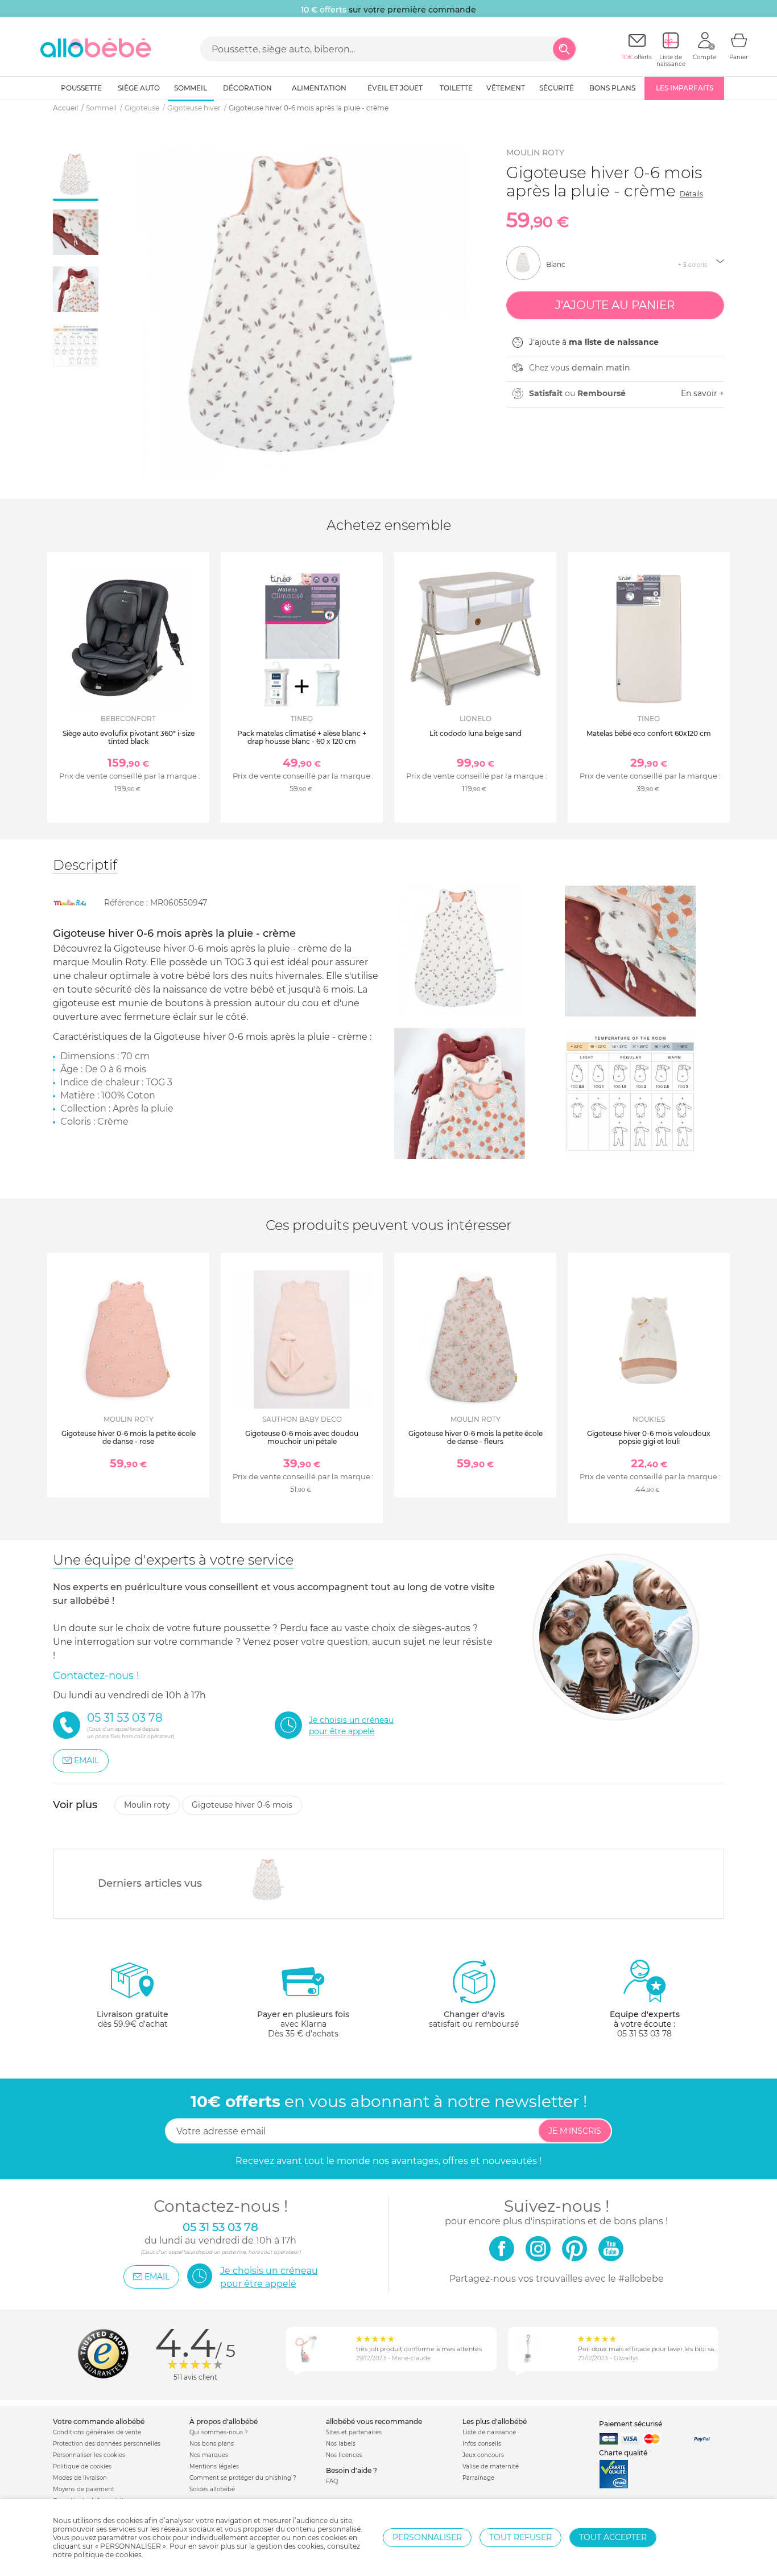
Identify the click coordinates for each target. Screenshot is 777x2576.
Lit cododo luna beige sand (476, 733)
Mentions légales (214, 2466)
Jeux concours (483, 2455)
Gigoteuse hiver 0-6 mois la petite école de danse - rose (129, 1437)
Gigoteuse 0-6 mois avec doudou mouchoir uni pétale (302, 1437)
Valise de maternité (491, 2466)
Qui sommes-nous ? (219, 2432)
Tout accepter (613, 2537)
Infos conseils (482, 2444)
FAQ (332, 2481)
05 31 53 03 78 (644, 2034)
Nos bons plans (212, 2444)
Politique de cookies (82, 2466)
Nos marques (209, 2455)
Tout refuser (520, 2537)
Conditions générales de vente (97, 2432)
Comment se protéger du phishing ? (243, 2478)
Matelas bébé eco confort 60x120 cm (649, 733)
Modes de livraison (80, 2478)
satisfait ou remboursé (474, 2019)
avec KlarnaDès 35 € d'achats (303, 2024)
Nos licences (344, 2455)
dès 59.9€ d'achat (133, 2019)
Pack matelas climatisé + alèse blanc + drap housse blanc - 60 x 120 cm (302, 737)
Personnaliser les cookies (89, 2455)
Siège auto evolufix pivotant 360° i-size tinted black (129, 737)
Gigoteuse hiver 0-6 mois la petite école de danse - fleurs (476, 1437)
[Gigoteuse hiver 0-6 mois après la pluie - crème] (269, 1880)
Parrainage (478, 2478)
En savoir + (702, 393)
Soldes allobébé (212, 2489)
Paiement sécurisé (631, 2424)
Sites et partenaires (354, 2432)
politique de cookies (108, 2555)
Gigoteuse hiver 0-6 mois (242, 1805)
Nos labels (341, 2444)
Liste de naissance (489, 2432)
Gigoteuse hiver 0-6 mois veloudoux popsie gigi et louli (649, 1437)
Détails (691, 194)
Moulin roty (535, 153)
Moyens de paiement (84, 2489)
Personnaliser (427, 2537)
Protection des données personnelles (107, 2444)
